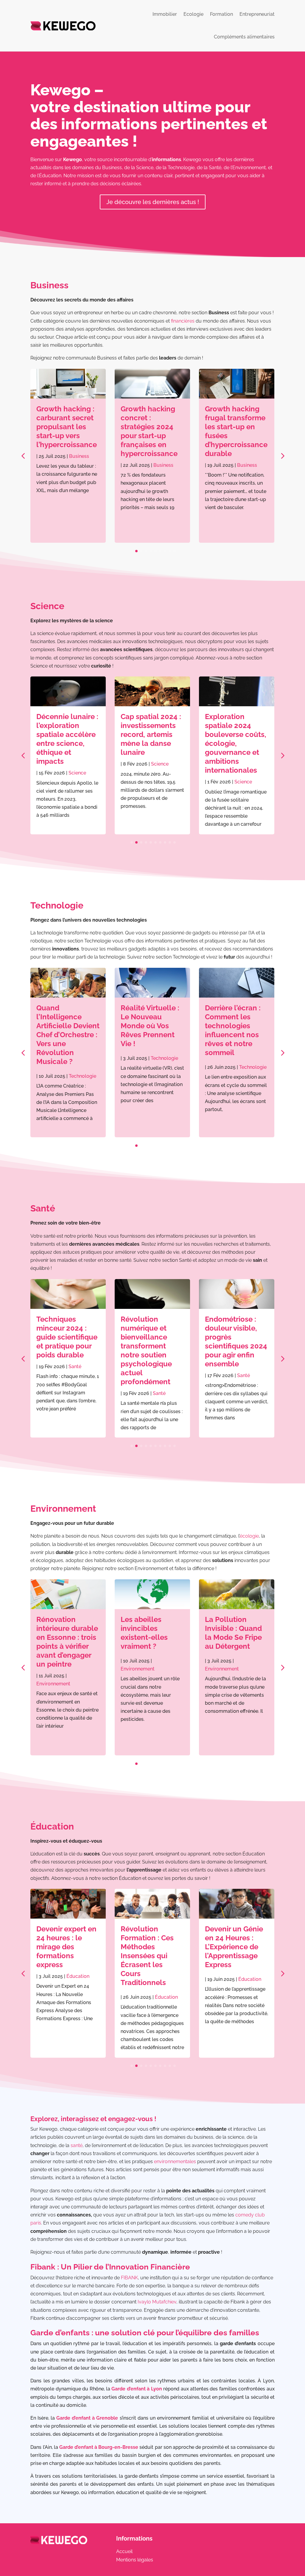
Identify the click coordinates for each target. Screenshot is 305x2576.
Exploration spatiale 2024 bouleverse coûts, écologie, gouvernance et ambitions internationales (151, 743)
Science (47, 606)
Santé (43, 1208)
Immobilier (165, 14)
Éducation (52, 1826)
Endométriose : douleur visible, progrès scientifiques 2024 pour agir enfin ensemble (152, 1341)
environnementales (175, 2162)
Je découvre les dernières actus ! (153, 202)
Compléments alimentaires (244, 37)
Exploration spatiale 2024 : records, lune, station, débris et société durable (234, 734)
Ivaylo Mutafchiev (157, 2302)
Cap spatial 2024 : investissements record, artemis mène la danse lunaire (67, 734)
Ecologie (193, 14)
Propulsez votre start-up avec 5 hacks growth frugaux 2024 (232, 422)
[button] (282, 456)
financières (183, 321)
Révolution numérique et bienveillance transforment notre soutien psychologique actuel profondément (62, 1350)
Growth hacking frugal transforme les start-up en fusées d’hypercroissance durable (152, 431)
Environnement (63, 1509)
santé (77, 2145)
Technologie (57, 905)
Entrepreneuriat (257, 14)
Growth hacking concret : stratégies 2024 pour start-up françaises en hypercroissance (65, 431)
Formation (221, 14)
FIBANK (129, 2278)
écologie (249, 1536)
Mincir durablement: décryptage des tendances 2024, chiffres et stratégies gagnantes (233, 1346)
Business (49, 285)
